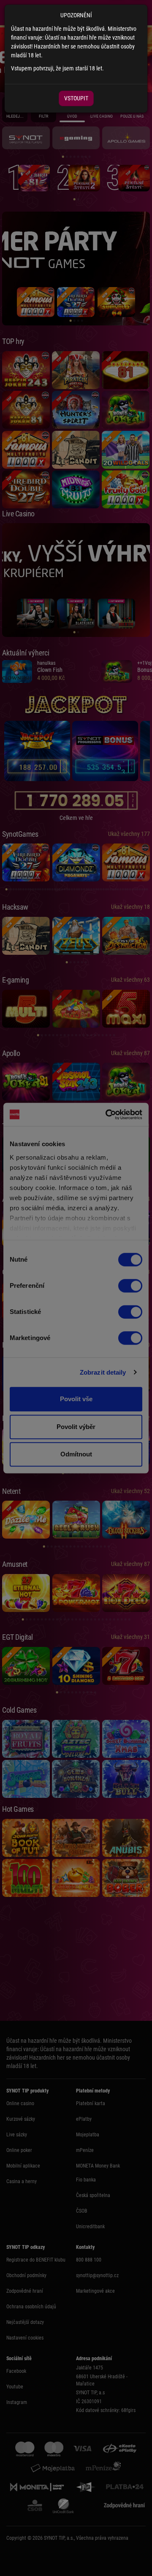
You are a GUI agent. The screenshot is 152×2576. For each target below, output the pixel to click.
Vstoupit (76, 98)
